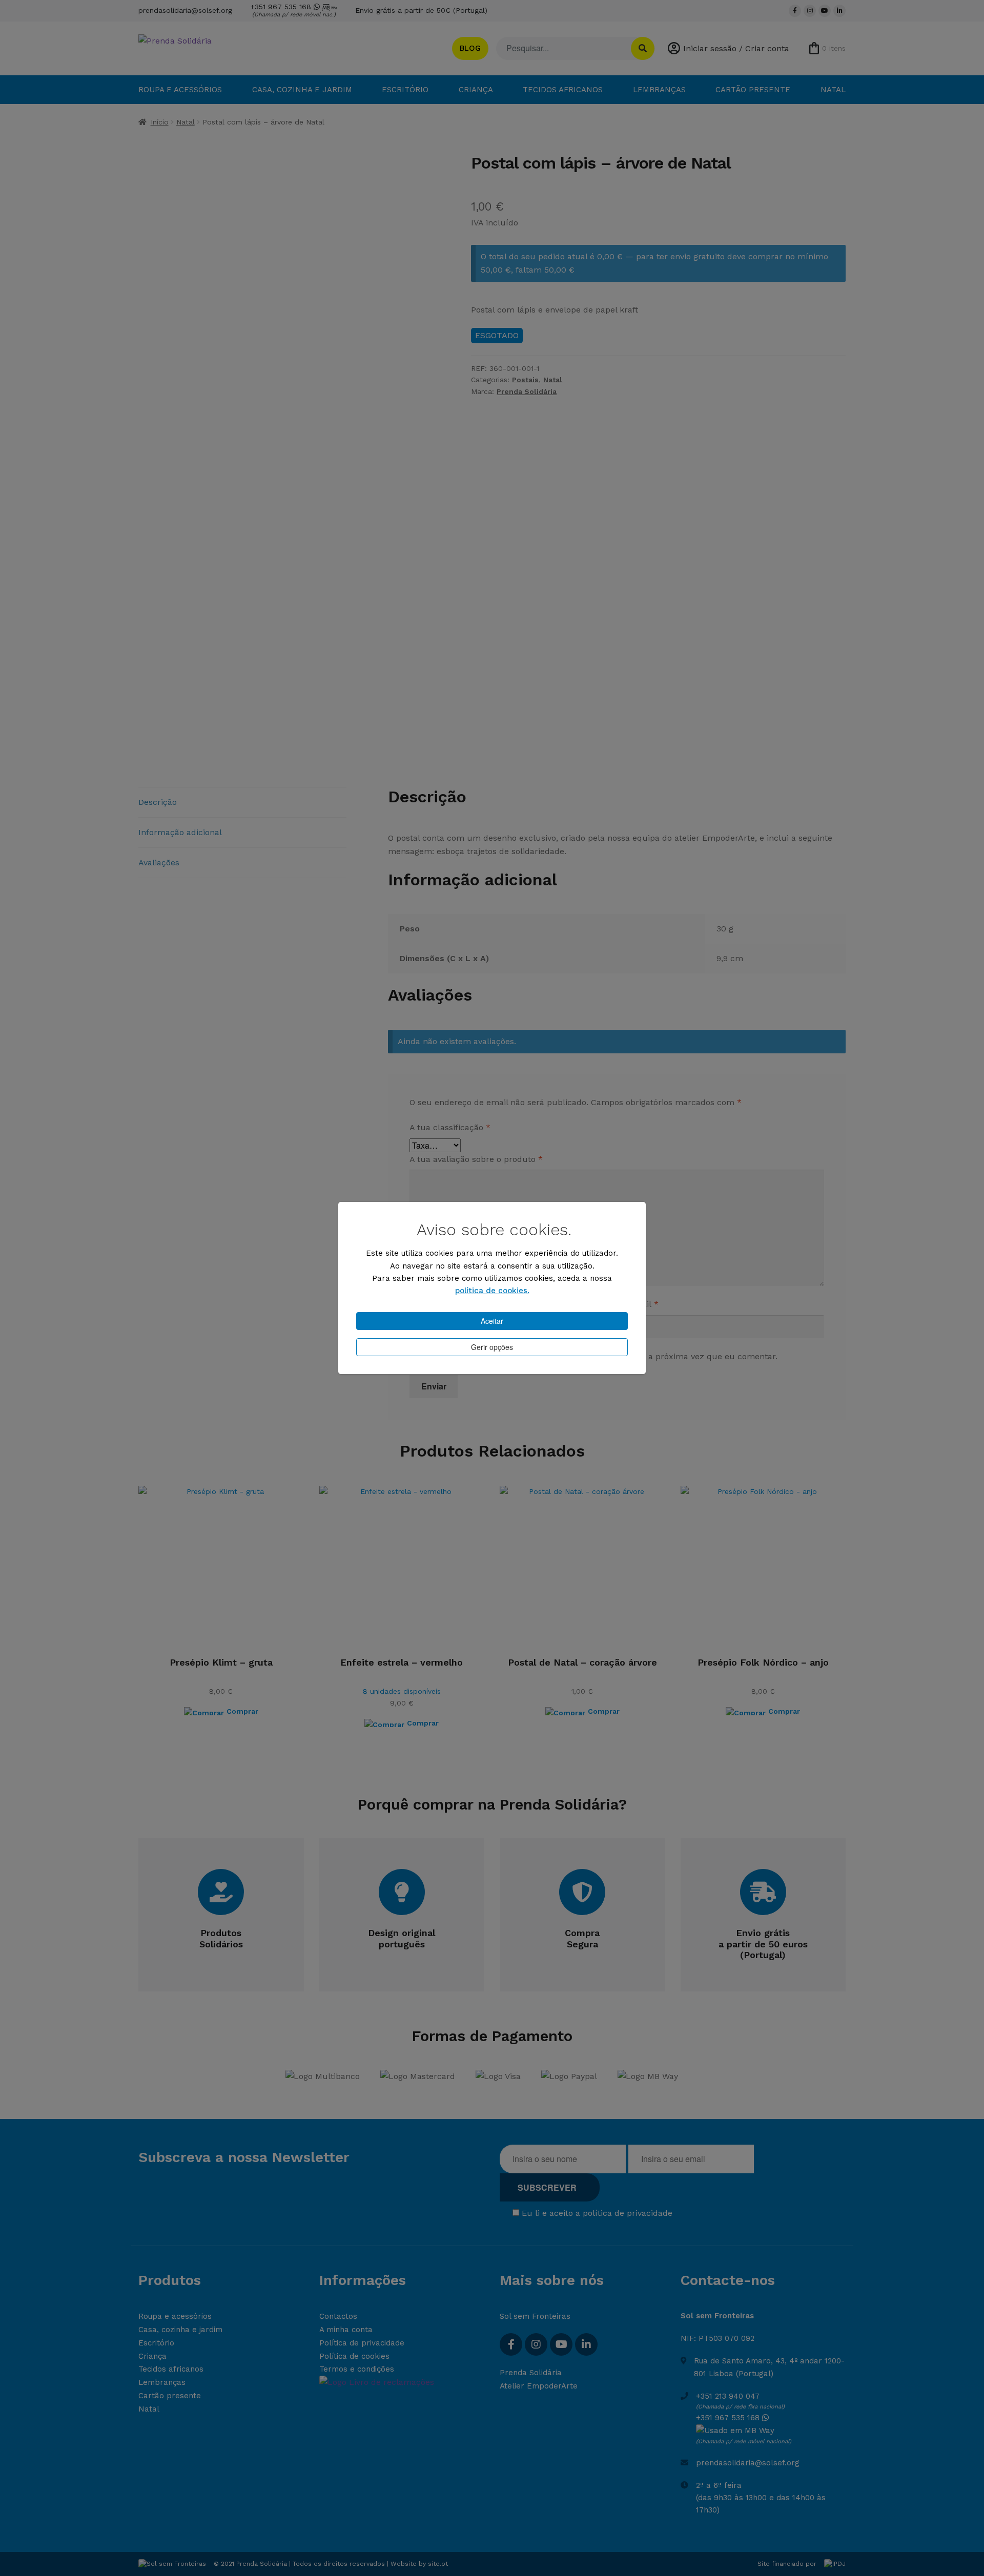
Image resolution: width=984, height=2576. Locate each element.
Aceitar (492, 1321)
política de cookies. (492, 1291)
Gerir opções (492, 1347)
